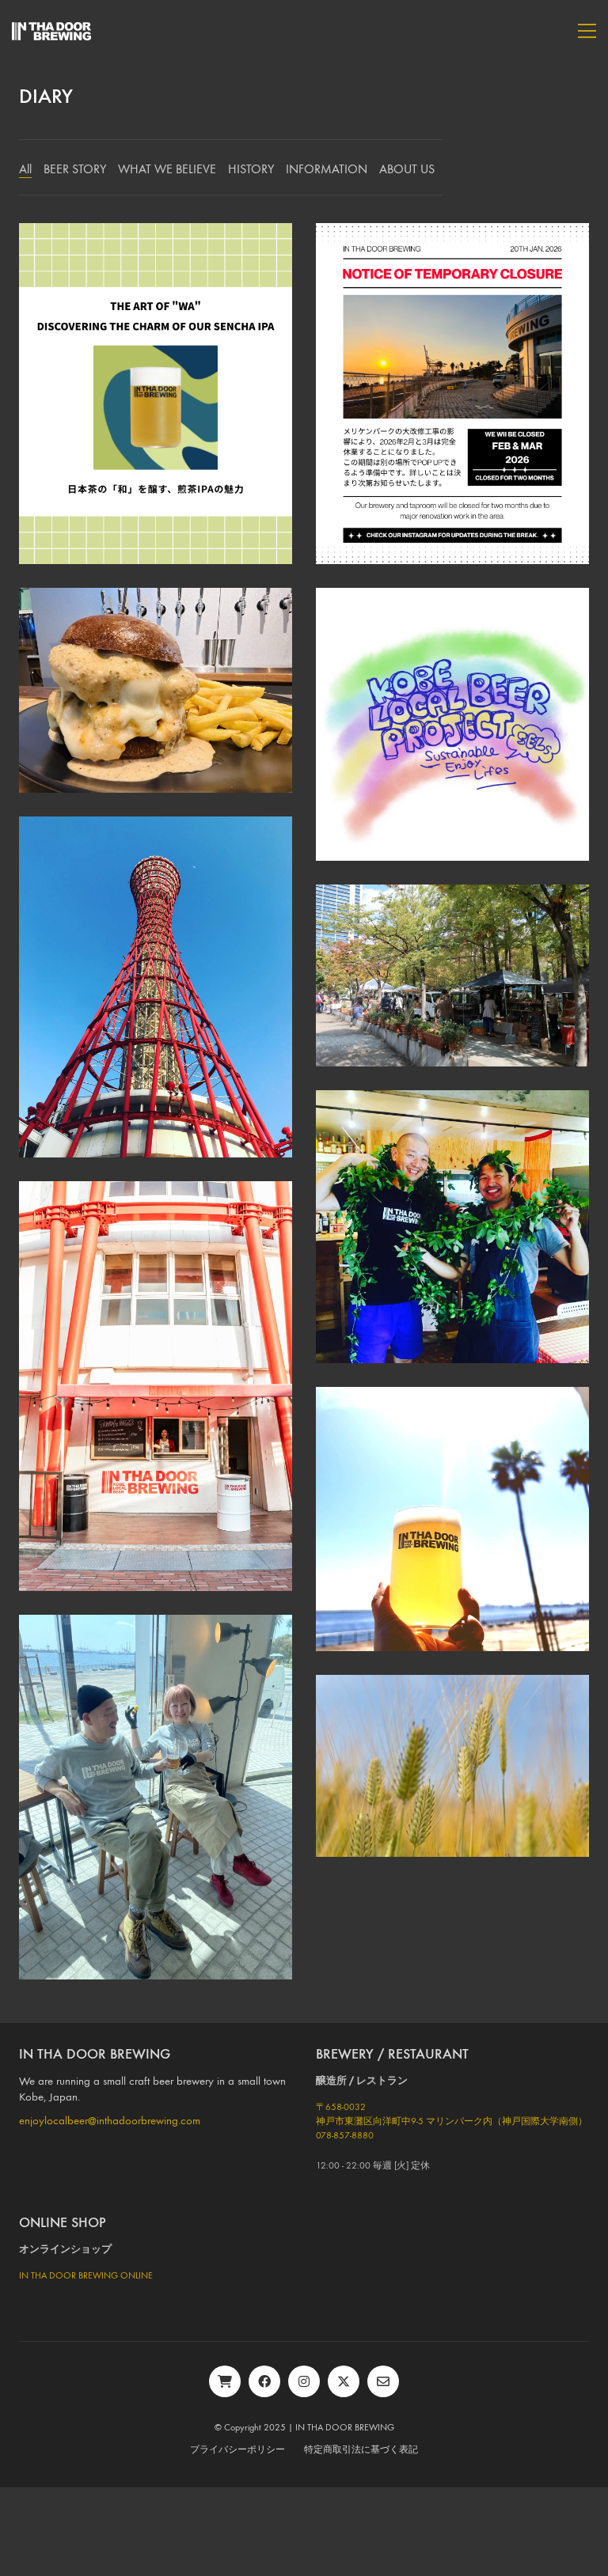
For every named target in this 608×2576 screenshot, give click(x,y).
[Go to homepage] (51, 31)
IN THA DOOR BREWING (345, 2427)
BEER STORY (75, 169)
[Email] (383, 2381)
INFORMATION (327, 169)
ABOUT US (407, 169)
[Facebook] (264, 2381)
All (25, 169)
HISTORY (251, 169)
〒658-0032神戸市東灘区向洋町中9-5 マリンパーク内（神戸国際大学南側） (452, 2114)
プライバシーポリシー (237, 2449)
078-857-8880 (345, 2135)
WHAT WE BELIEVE (167, 169)
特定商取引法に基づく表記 (361, 2449)
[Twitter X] (344, 2381)
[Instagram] (304, 2381)
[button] (587, 31)
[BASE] (225, 2381)
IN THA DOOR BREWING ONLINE (86, 2275)
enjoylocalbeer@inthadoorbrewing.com (110, 2120)
